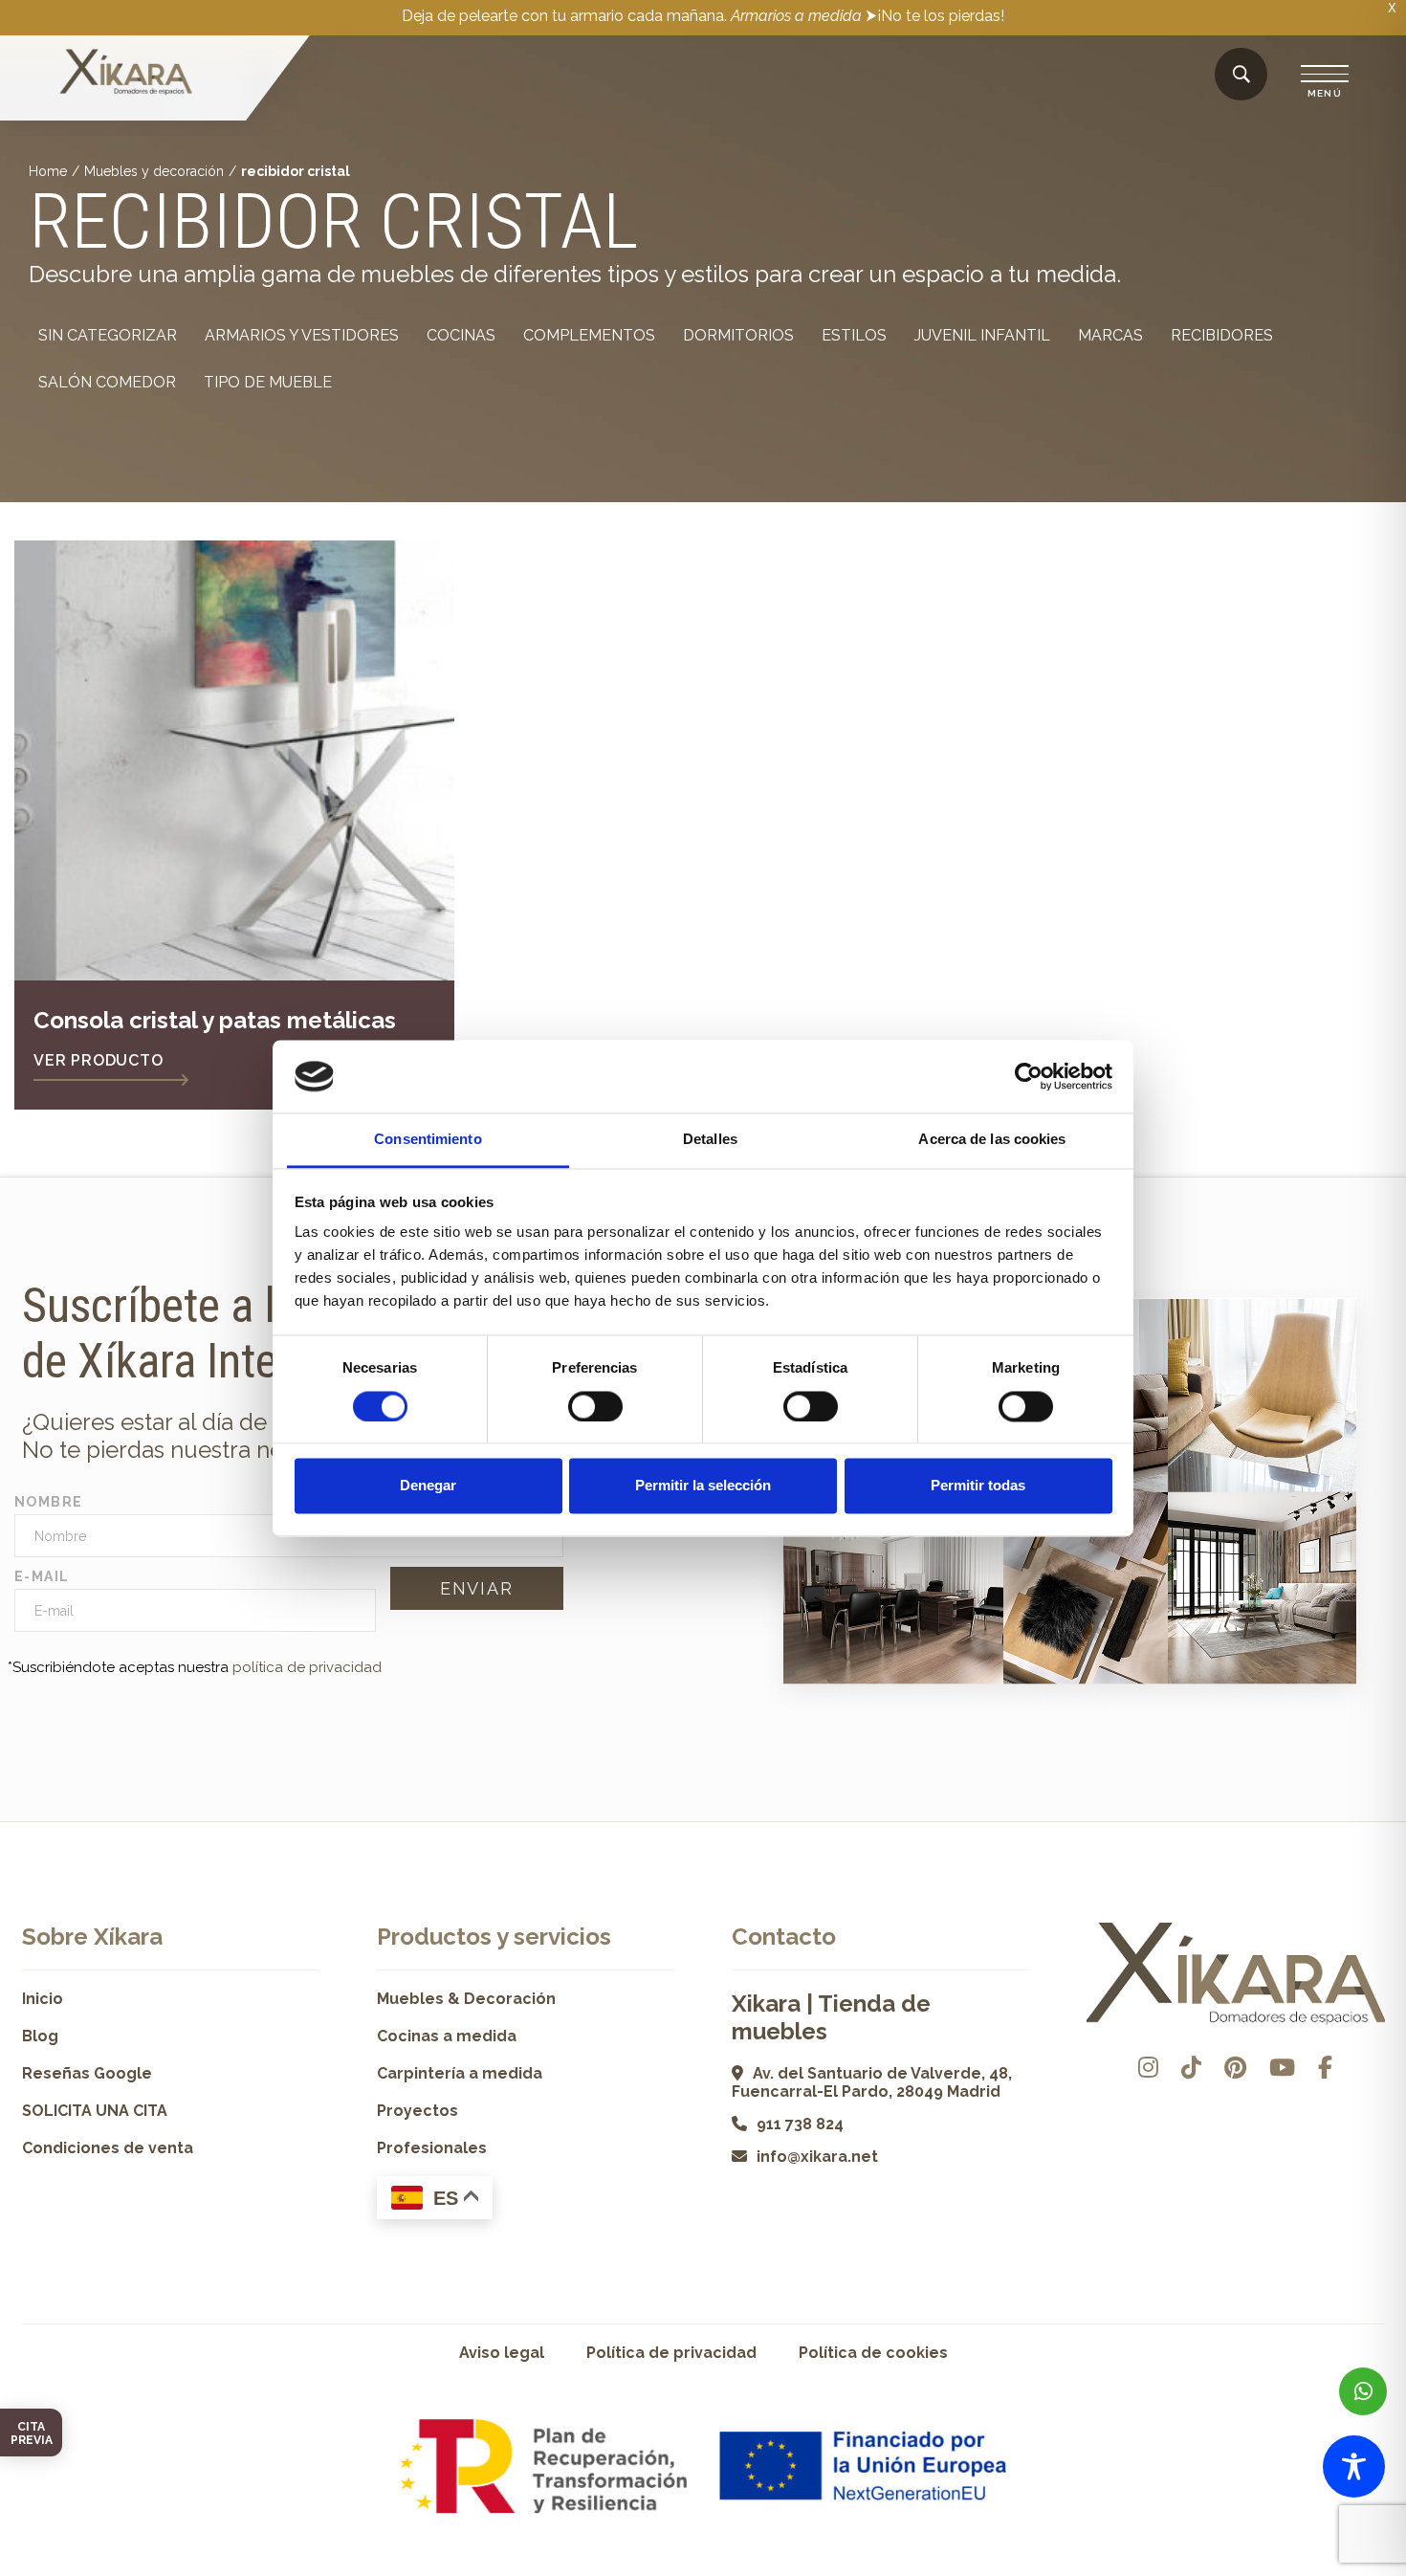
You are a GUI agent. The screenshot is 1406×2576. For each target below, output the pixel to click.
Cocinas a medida (447, 2036)
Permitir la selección (703, 1486)
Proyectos (417, 2111)
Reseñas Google (87, 2073)
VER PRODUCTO (99, 1060)
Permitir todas (978, 1486)
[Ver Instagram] (1148, 2068)
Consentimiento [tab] (428, 1140)
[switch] (595, 1406)
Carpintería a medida (460, 2073)
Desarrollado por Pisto (1337, 2569)
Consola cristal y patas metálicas (215, 1020)
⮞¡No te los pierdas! (935, 16)
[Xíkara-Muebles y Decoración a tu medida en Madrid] (126, 74)
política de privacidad (307, 1667)
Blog (40, 2036)
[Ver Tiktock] (1191, 2068)
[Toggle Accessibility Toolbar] (1354, 2466)
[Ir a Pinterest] (1235, 2068)
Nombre (48, 1502)
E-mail (42, 1576)
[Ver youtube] (1282, 2068)
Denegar (428, 1486)
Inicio (43, 1999)
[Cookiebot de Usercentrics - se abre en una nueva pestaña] (1029, 1076)
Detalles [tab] (710, 1140)
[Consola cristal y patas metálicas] (234, 760)
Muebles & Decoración (466, 1999)
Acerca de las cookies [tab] (992, 1140)
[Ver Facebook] (1325, 2068)
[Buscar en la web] (1241, 75)
